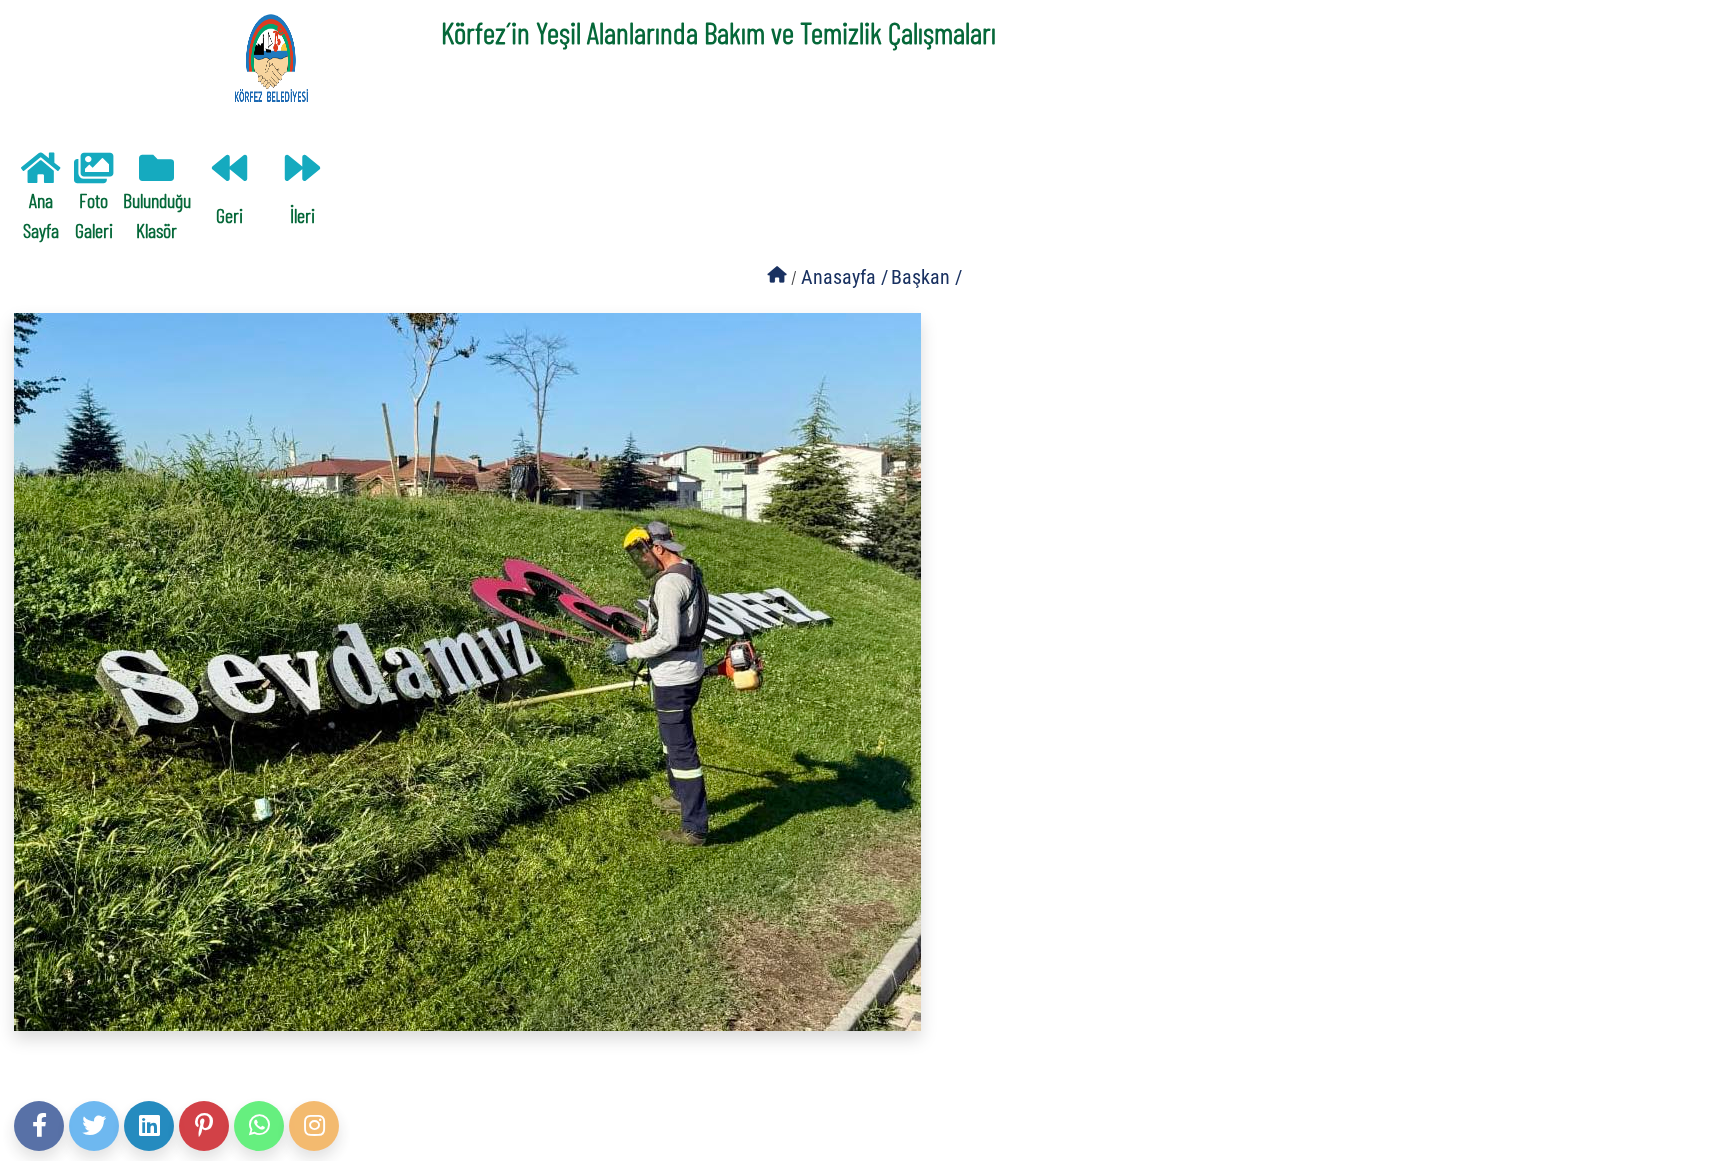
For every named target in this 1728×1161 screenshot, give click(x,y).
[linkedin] (149, 1126)
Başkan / (926, 277)
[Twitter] (94, 1126)
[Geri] (229, 173)
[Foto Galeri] (93, 173)
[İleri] (302, 173)
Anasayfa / (844, 277)
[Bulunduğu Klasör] (156, 173)
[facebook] (39, 1126)
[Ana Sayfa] (40, 173)
